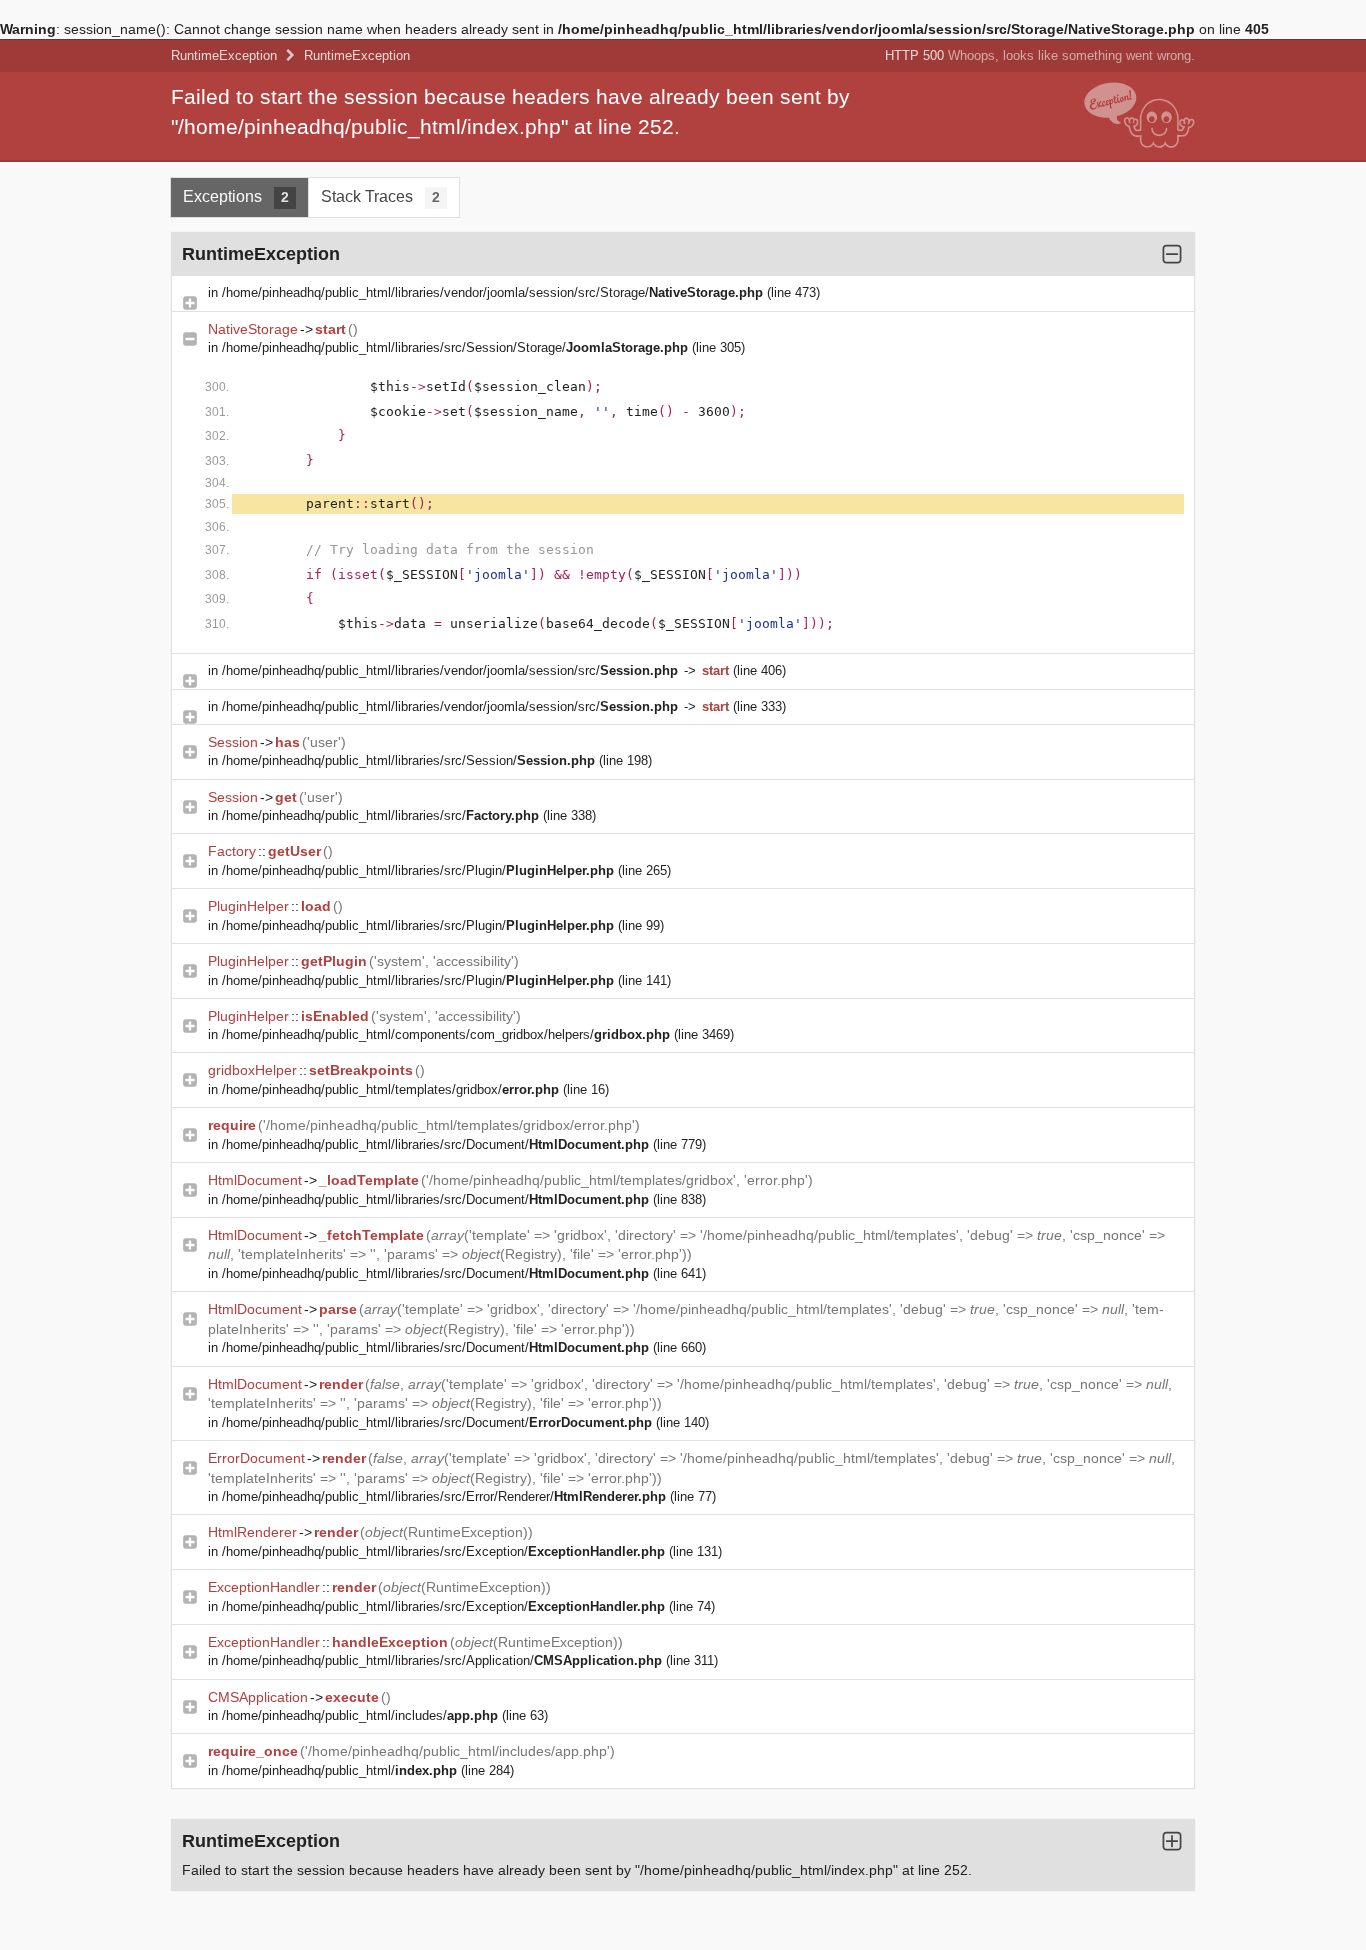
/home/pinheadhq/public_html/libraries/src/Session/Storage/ (455, 347)
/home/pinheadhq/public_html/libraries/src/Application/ (442, 1660)
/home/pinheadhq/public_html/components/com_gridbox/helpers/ (446, 1034)
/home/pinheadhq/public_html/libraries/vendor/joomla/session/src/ (450, 670)
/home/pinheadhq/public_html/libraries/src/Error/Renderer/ (444, 1496)
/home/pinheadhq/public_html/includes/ (360, 1715)
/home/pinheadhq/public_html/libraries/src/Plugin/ (418, 870)
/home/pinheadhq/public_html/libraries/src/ (380, 815)
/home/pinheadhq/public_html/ (339, 1770)
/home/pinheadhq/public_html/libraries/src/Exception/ (443, 1551)
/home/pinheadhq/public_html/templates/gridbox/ (390, 1089)
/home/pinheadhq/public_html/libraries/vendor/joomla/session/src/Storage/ (492, 292)
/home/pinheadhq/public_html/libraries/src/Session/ (408, 760)
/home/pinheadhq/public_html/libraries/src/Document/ (435, 1144)
